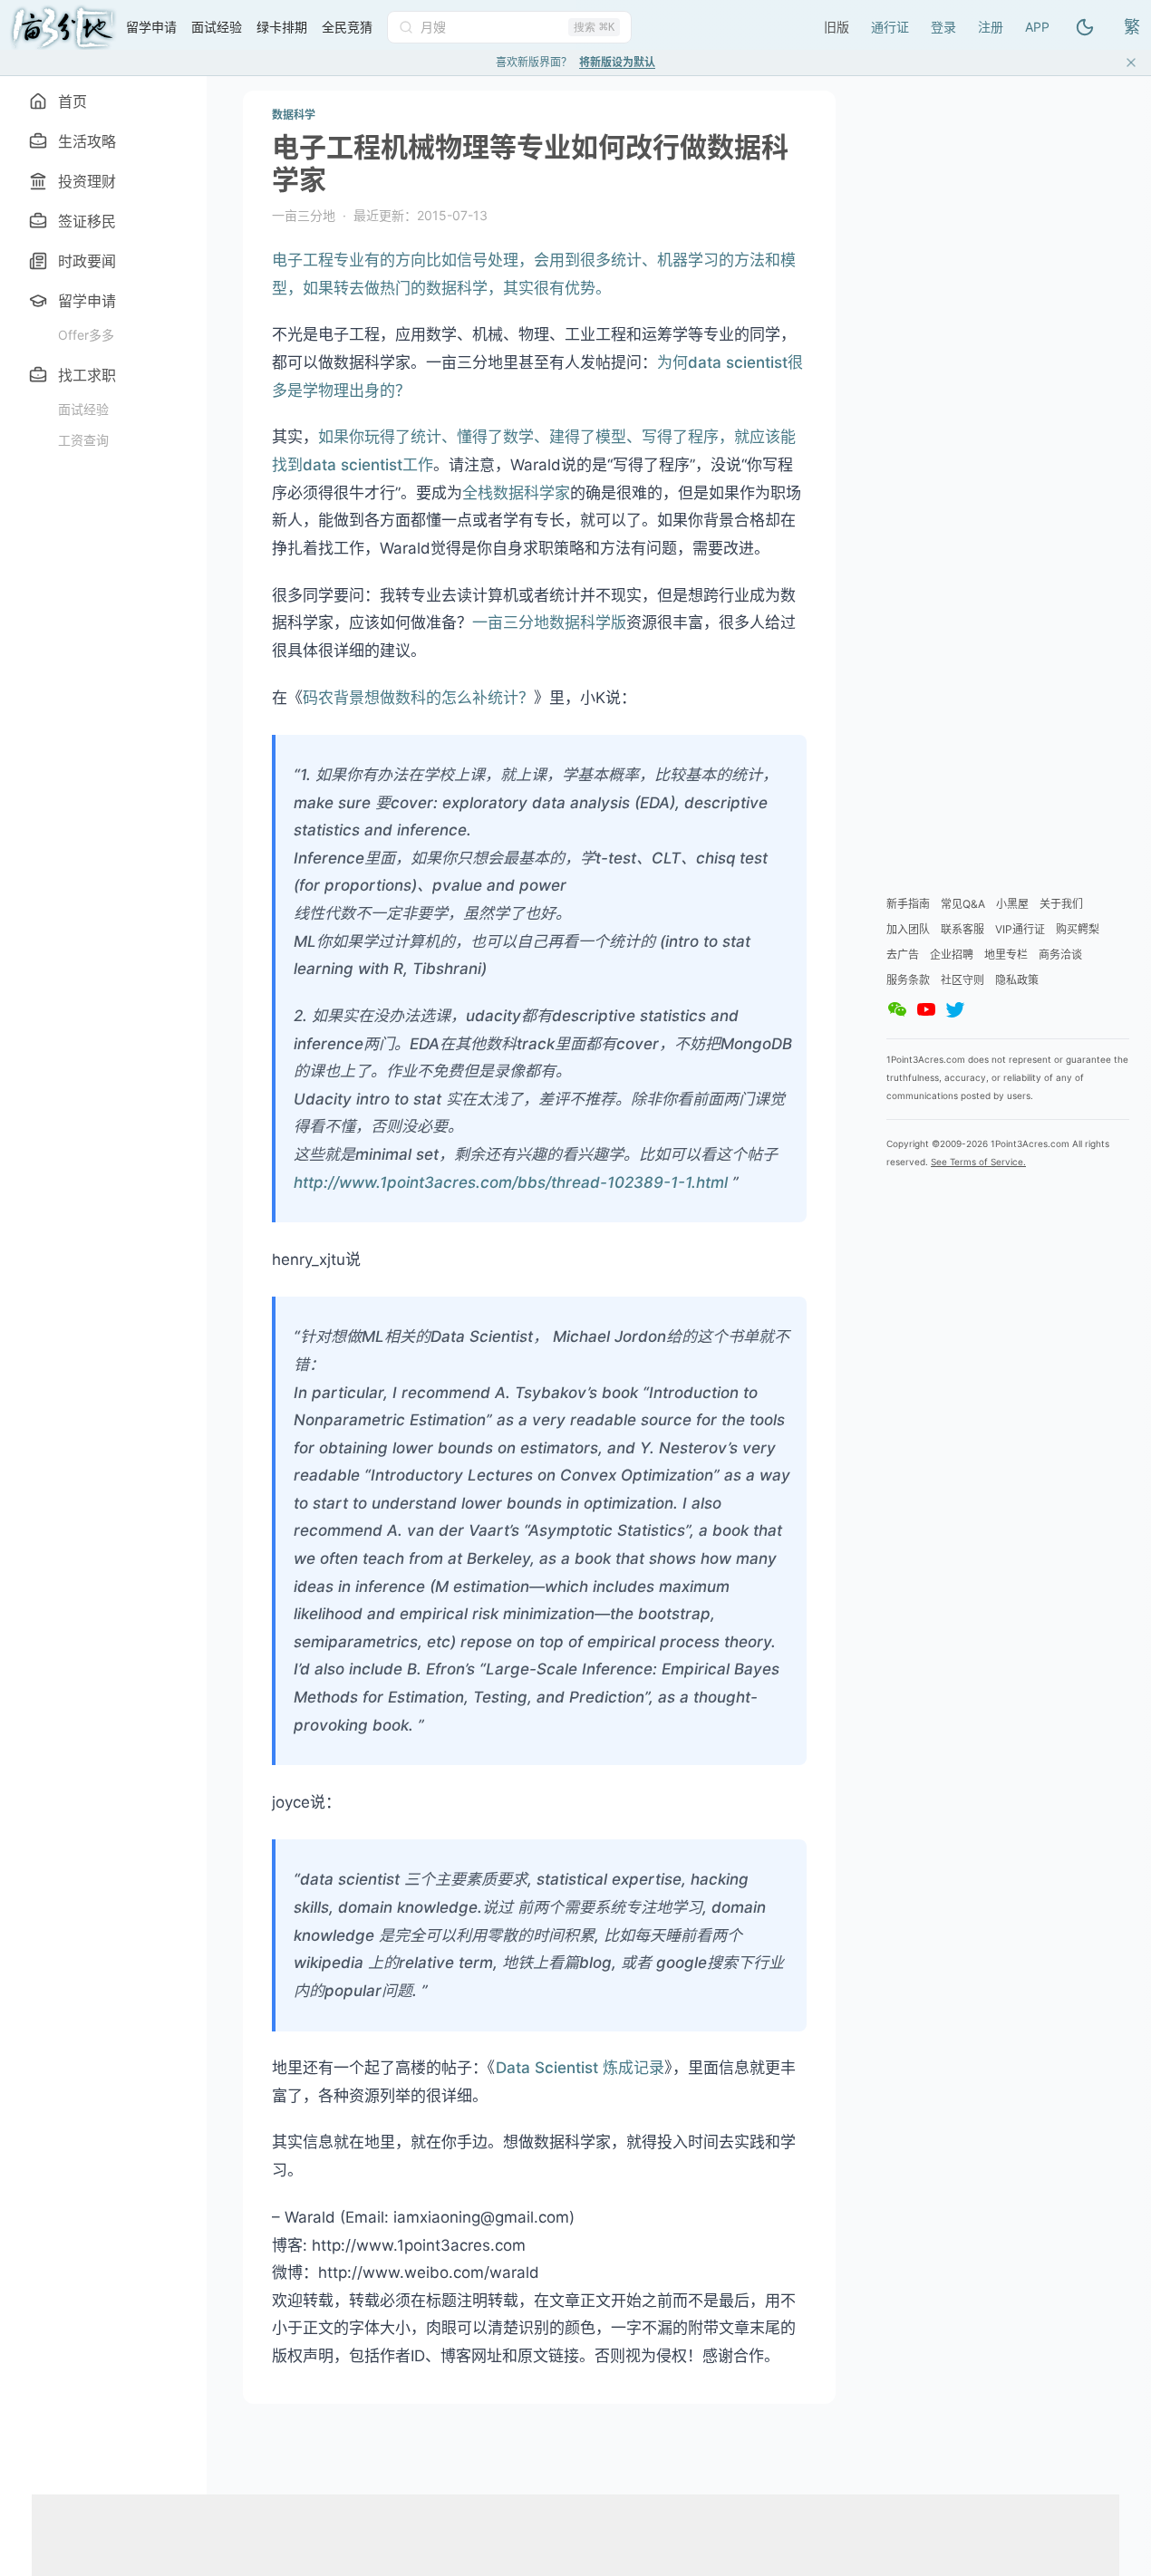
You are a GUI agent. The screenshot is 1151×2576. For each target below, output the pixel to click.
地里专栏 (1006, 955)
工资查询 (83, 440)
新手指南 (908, 904)
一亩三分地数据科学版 (549, 622)
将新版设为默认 (617, 62)
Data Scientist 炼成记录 (580, 2068)
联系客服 (962, 929)
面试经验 (83, 409)
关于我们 (1061, 904)
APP (1037, 27)
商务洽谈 (1060, 955)
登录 (943, 27)
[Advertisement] (727, 24)
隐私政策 (1017, 980)
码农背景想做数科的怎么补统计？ (418, 698)
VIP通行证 (1020, 929)
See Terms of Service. (978, 1162)
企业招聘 (952, 955)
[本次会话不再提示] (1131, 63)
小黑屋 (1012, 904)
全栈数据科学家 (516, 493)
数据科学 (294, 115)
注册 (991, 27)
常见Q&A (963, 904)
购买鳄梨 (1078, 929)
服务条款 (908, 980)
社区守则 (962, 980)
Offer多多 (86, 335)
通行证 (890, 27)
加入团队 (908, 929)
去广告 (903, 955)
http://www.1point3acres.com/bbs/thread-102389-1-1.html (511, 1182)
